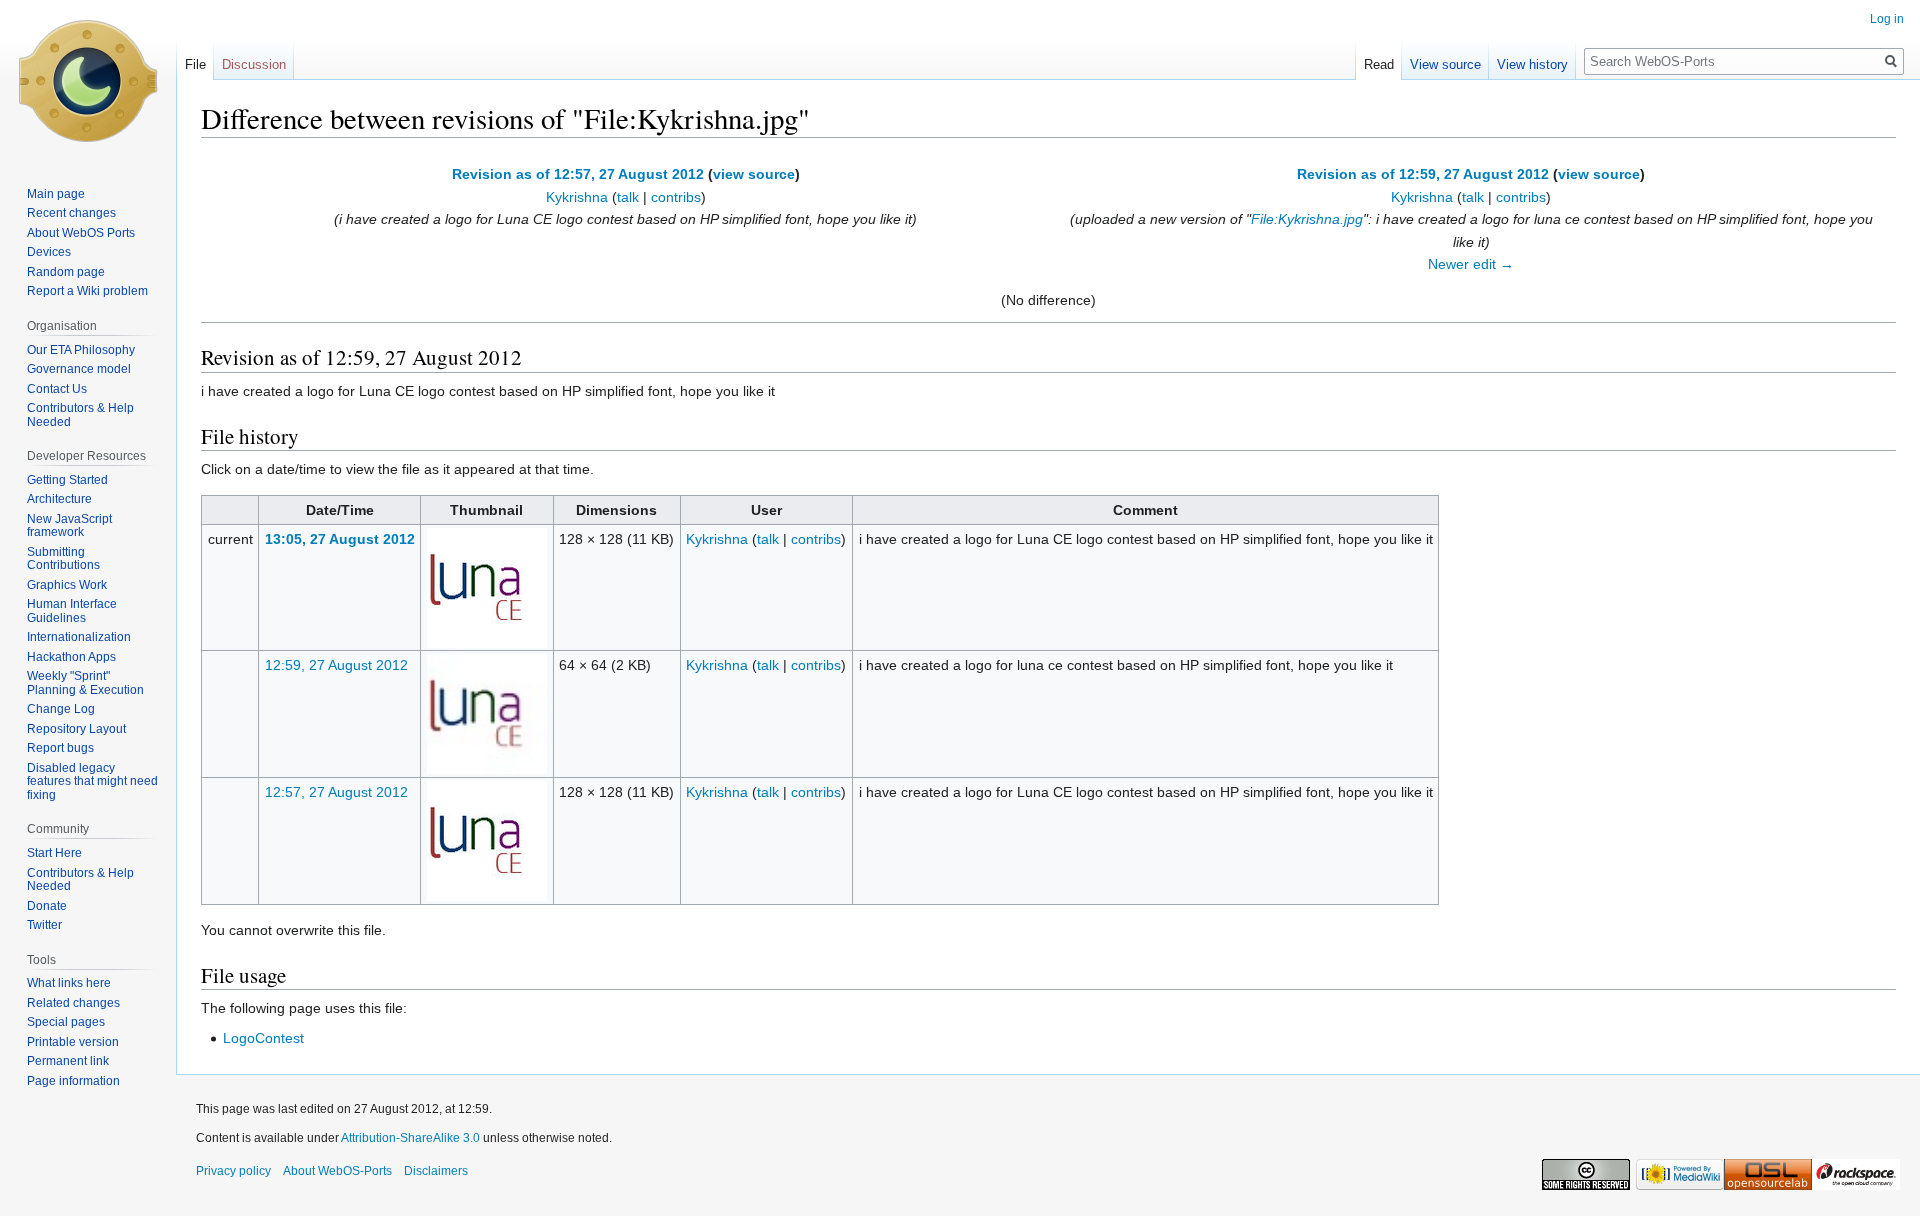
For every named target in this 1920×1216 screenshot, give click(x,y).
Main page (56, 194)
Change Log (61, 709)
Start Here (54, 853)
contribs (676, 197)
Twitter (44, 925)
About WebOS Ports (81, 233)
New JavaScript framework (69, 526)
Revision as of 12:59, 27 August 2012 (1423, 174)
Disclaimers (436, 1171)
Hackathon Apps (71, 657)
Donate (47, 906)
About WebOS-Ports (337, 1171)
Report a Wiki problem (87, 291)
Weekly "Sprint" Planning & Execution (85, 683)
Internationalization (79, 637)
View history (1532, 64)
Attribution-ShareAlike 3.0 (410, 1138)
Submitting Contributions (63, 559)
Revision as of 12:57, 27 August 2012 (578, 174)
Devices (49, 252)
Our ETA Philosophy (81, 350)
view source (754, 174)
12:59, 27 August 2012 (336, 665)
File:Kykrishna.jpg (1307, 219)
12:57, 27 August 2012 (336, 792)
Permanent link (68, 1061)
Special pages (66, 1022)
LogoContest (263, 1038)
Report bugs (60, 748)
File (195, 64)
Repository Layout (76, 729)
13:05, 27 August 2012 (340, 539)
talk (628, 197)
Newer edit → (1471, 264)
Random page (66, 272)
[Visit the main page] (88, 80)
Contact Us (57, 389)
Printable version (73, 1042)
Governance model (79, 369)
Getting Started (67, 480)
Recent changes (71, 213)
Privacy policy (233, 1171)
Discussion (254, 64)
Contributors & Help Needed (80, 415)
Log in (1887, 19)
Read (1379, 64)
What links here (69, 983)
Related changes (73, 1003)
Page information (73, 1081)
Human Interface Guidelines (72, 611)
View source (1445, 64)
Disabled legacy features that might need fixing (92, 781)
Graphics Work (67, 585)
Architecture (59, 499)
